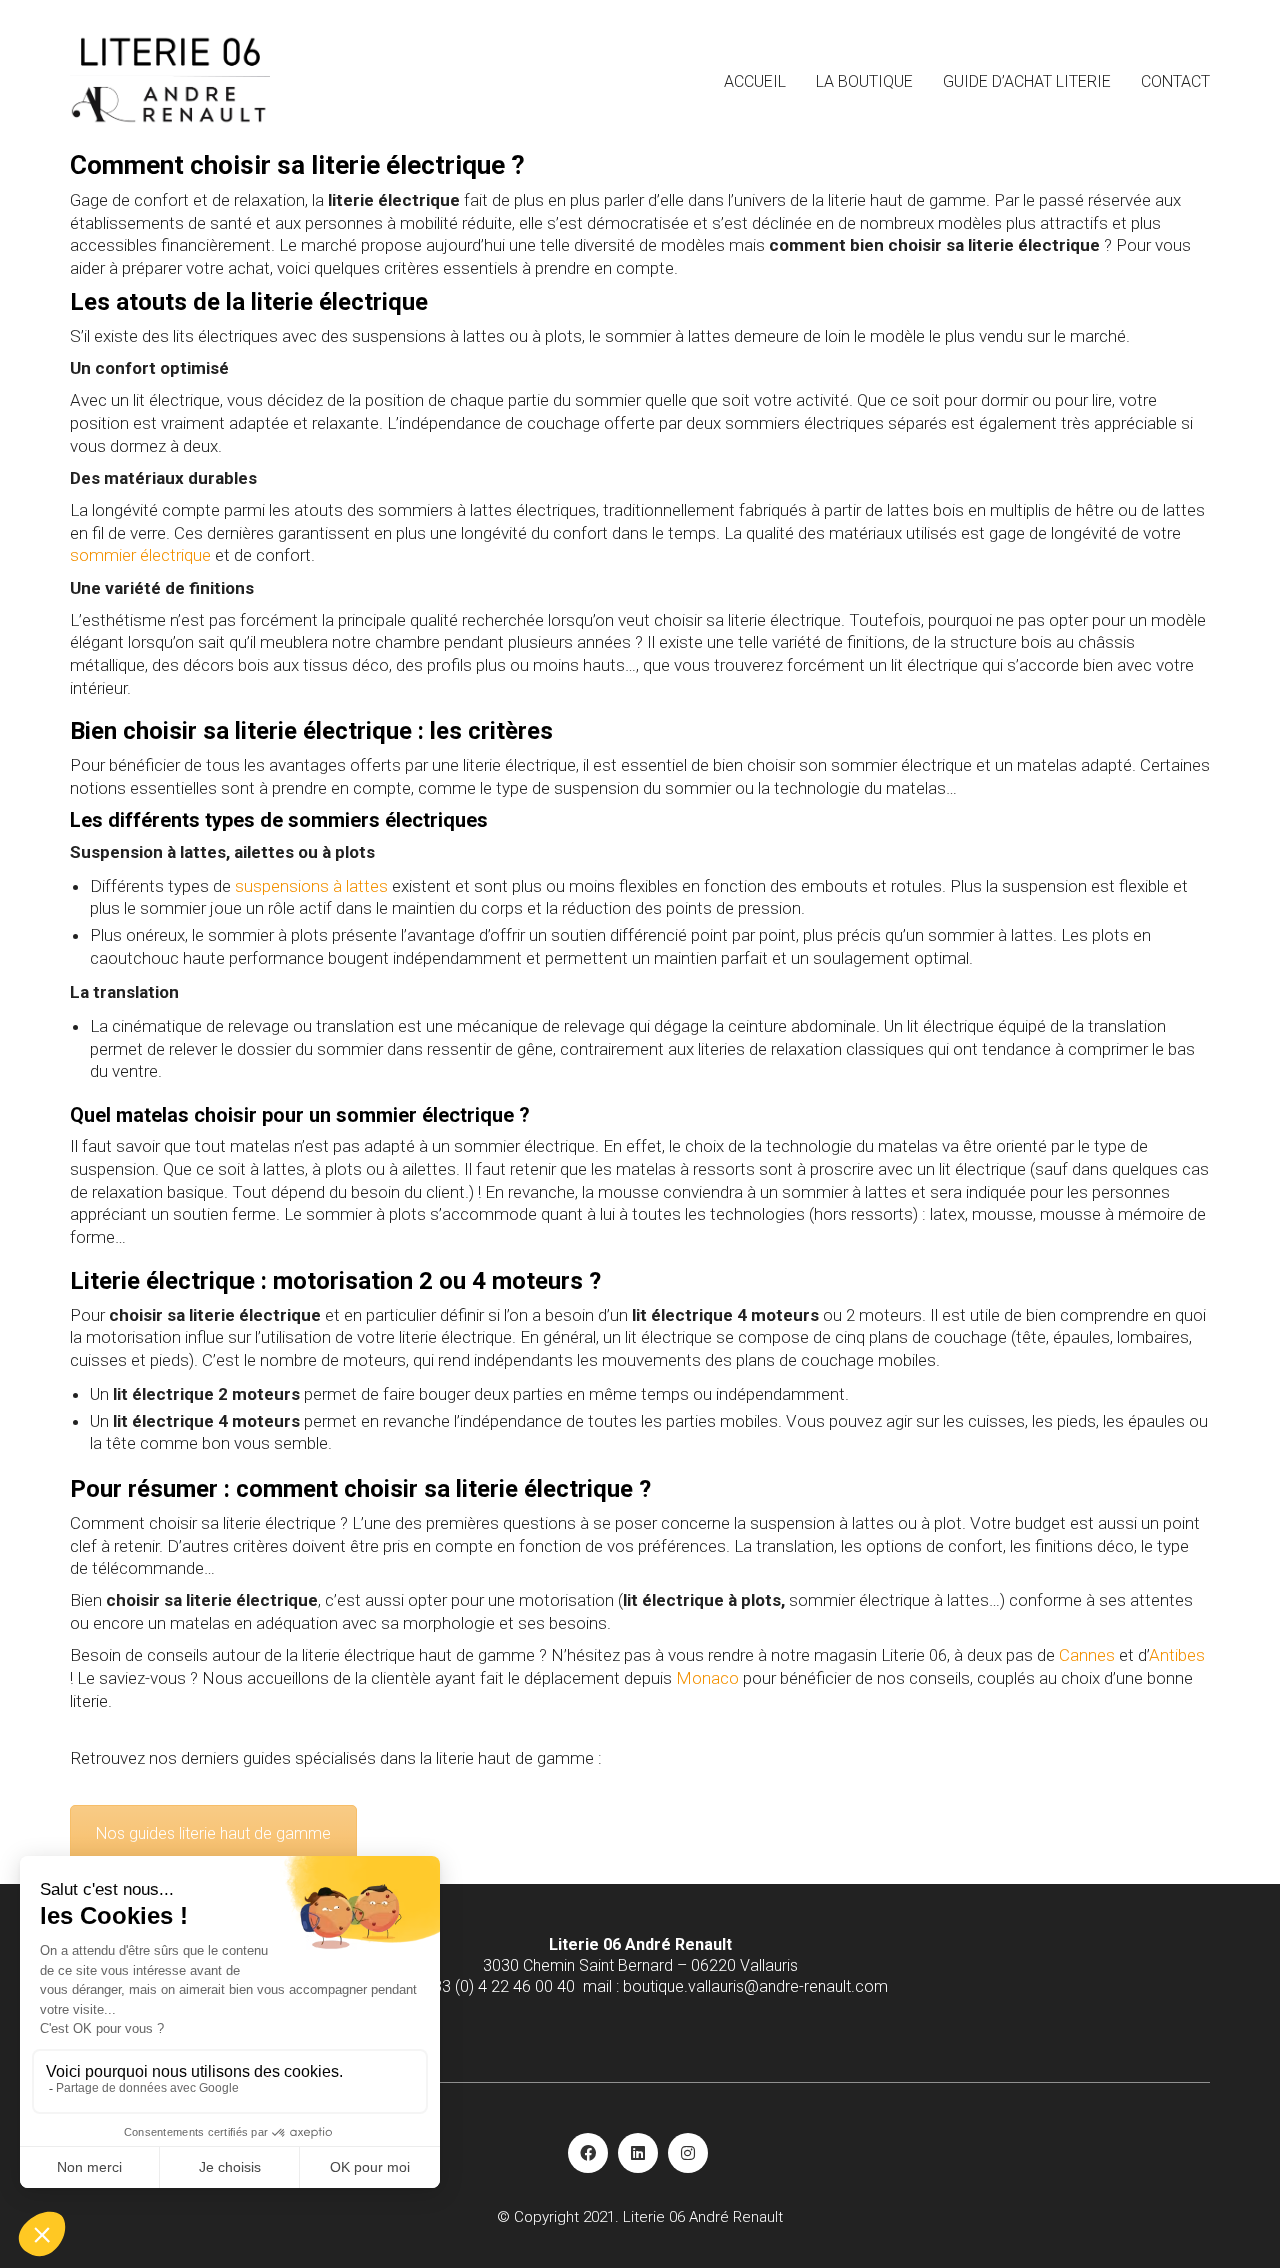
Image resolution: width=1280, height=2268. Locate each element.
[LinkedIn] (638, 2153)
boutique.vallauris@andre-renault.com (755, 1986)
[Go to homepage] (170, 80)
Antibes (1177, 1655)
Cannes (1087, 1655)
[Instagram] (688, 2153)
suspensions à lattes (311, 886)
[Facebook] (588, 2153)
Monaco (707, 1678)
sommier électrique (140, 555)
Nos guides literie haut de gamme (213, 1833)
